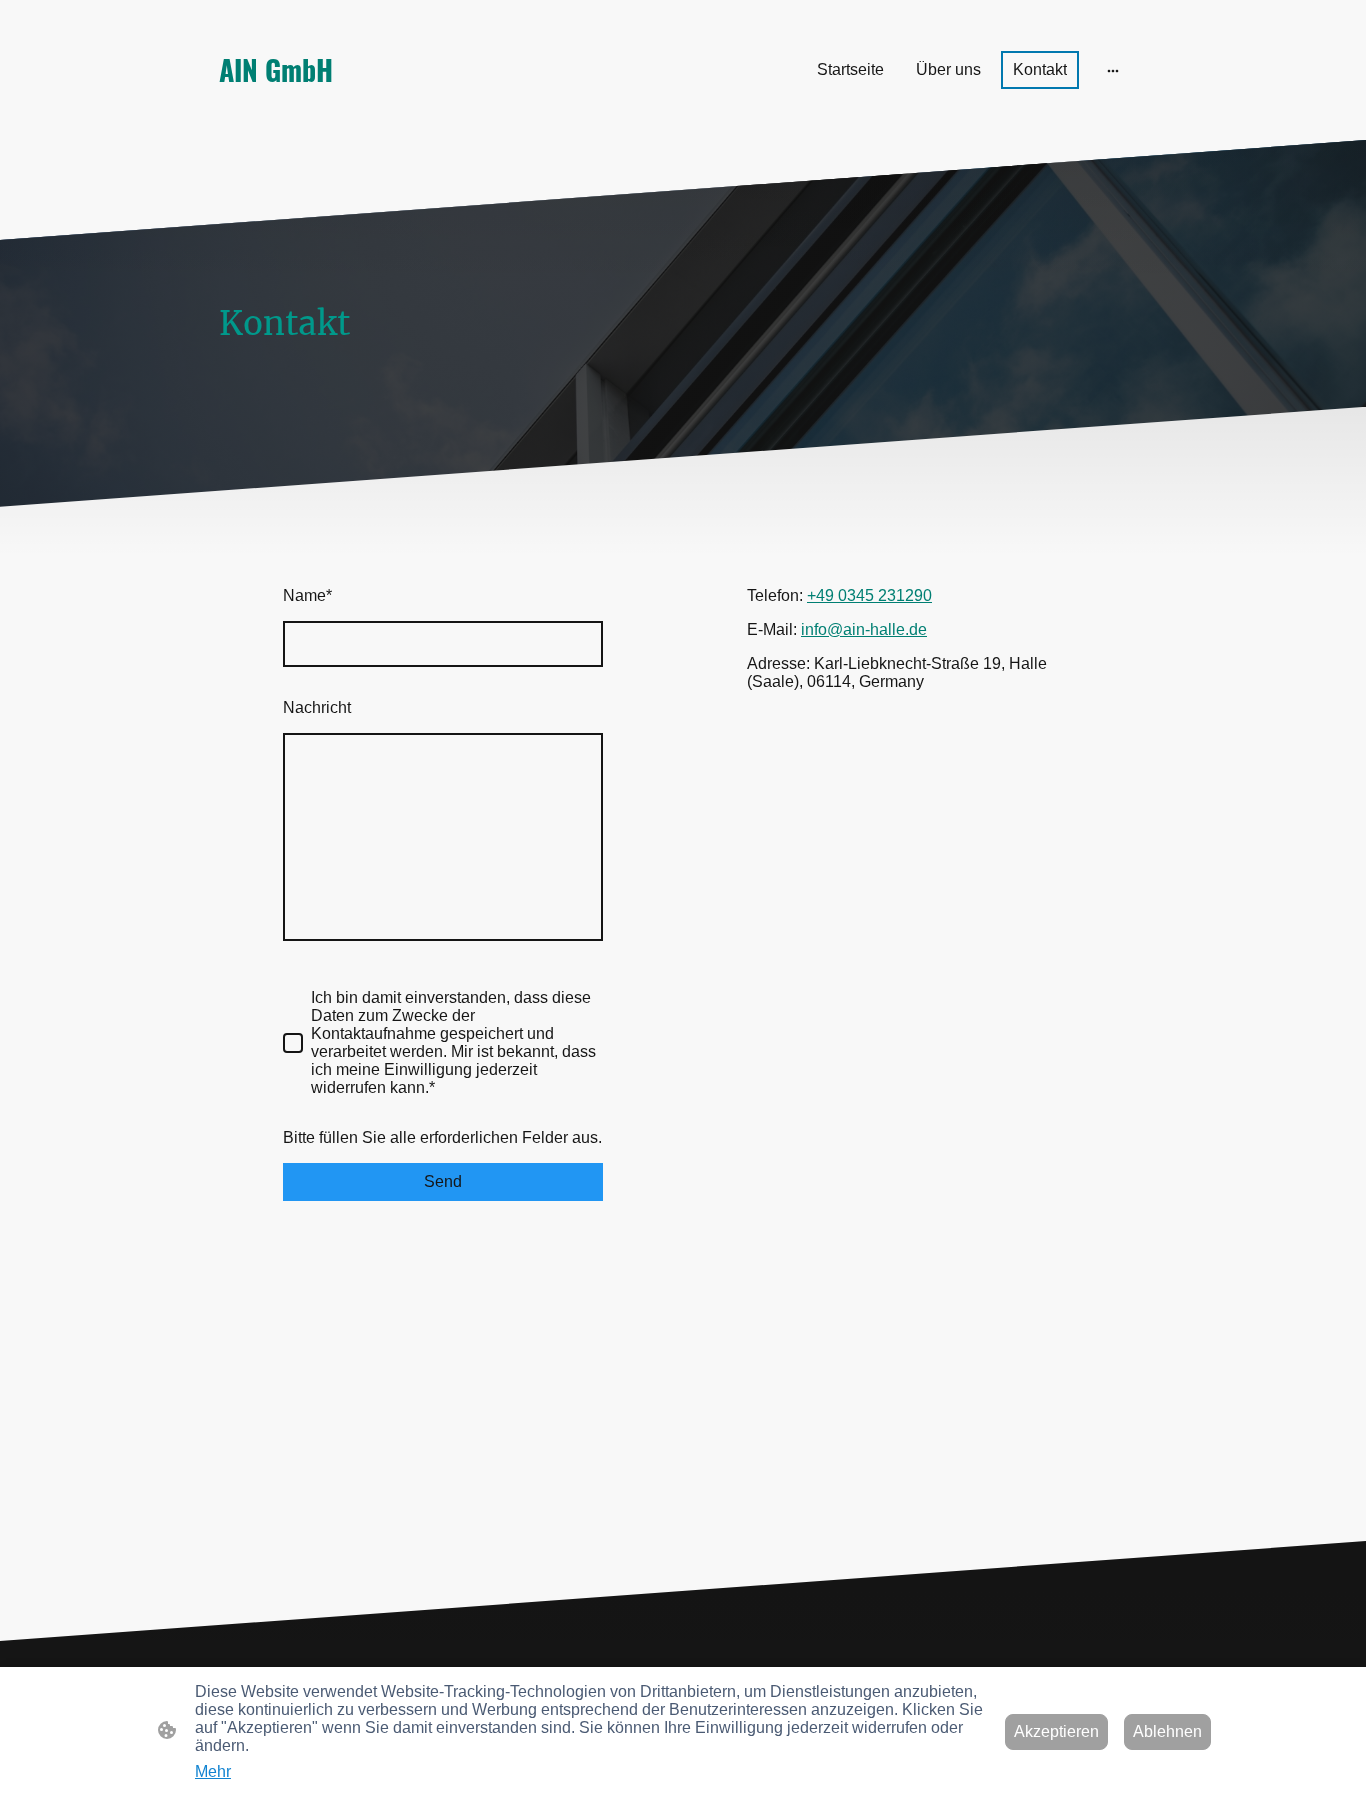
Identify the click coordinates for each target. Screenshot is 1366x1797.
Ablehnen (1167, 1731)
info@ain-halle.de (864, 629)
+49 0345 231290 (869, 595)
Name (307, 595)
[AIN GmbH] (363, 111)
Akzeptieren (1056, 1731)
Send (443, 1181)
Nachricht (317, 707)
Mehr (213, 1771)
